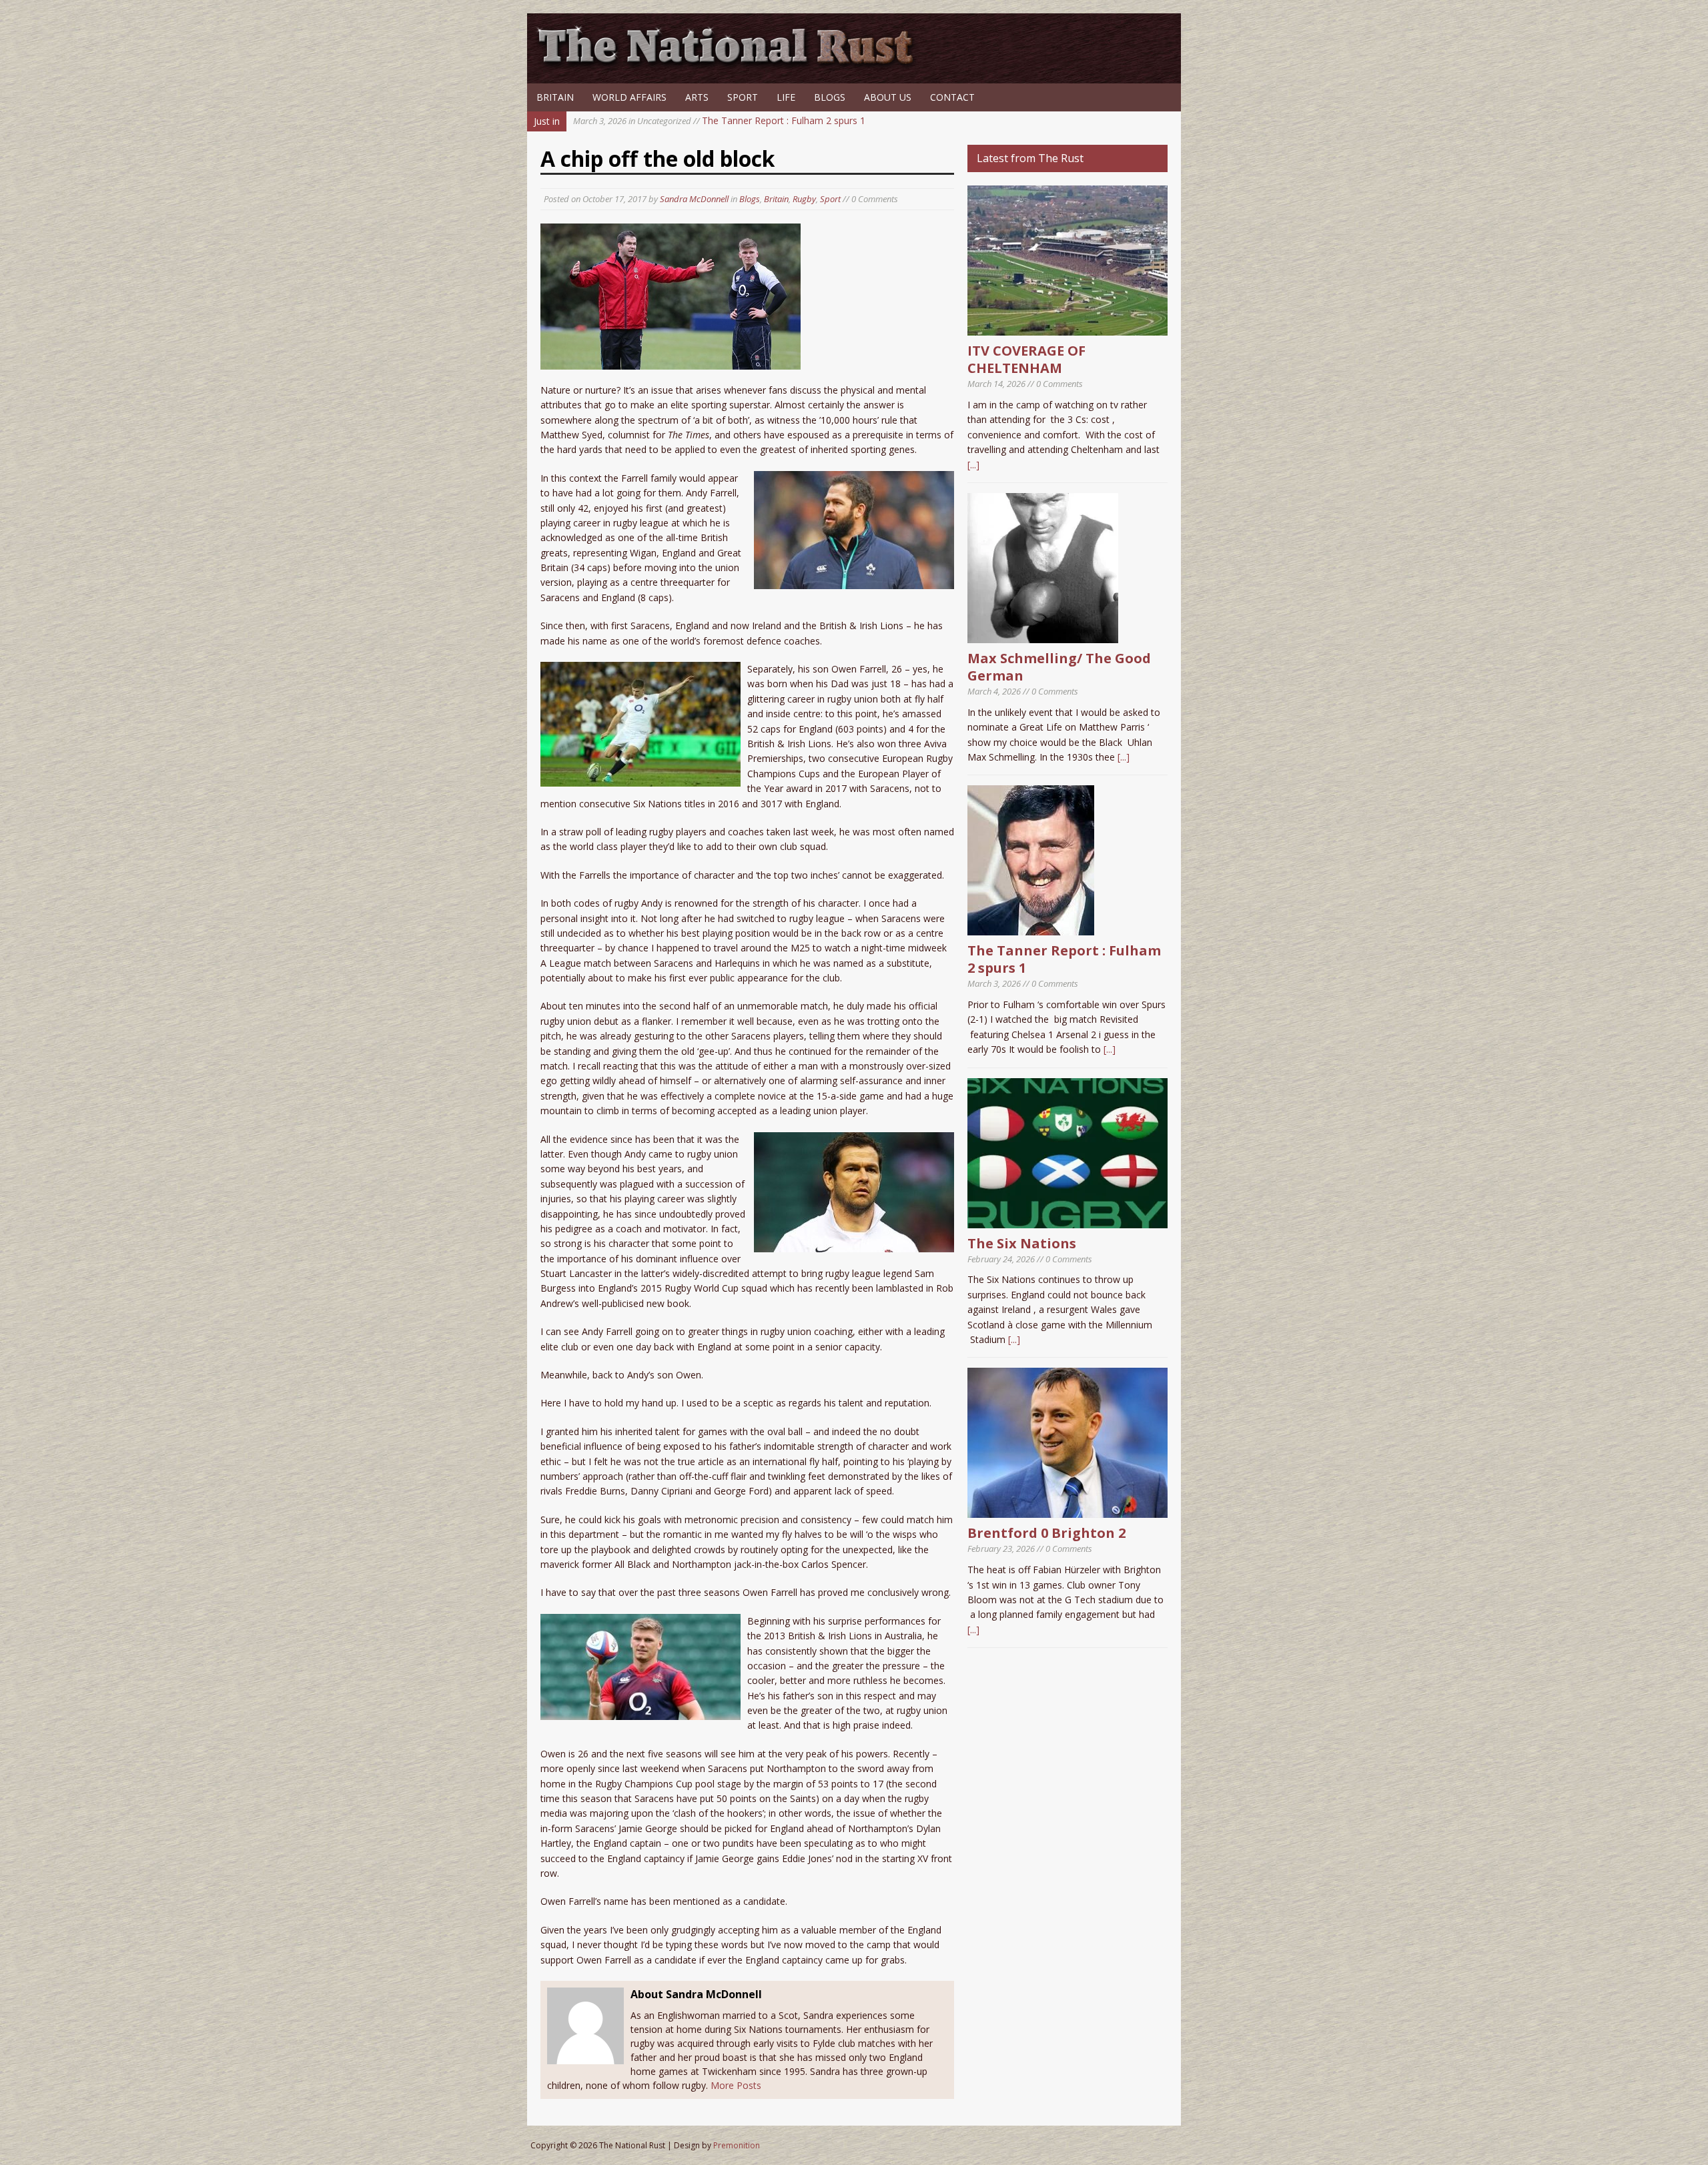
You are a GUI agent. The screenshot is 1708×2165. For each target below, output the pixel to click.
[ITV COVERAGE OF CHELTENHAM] (1067, 328)
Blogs (830, 97)
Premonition (737, 2145)
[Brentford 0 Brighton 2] (1067, 1510)
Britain (555, 97)
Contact (952, 97)
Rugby (804, 199)
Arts (697, 97)
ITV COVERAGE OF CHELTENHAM (1026, 359)
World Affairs (629, 97)
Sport (743, 97)
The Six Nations (1022, 1243)
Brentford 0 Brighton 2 (1046, 1533)
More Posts (736, 2085)
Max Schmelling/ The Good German (1059, 667)
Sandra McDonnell (694, 199)
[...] (973, 465)
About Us (888, 97)
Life (786, 97)
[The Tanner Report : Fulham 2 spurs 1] (1031, 928)
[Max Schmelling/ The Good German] (1043, 635)
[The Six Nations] (1067, 1220)
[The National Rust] (731, 65)
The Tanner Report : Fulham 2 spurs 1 (719, 120)
